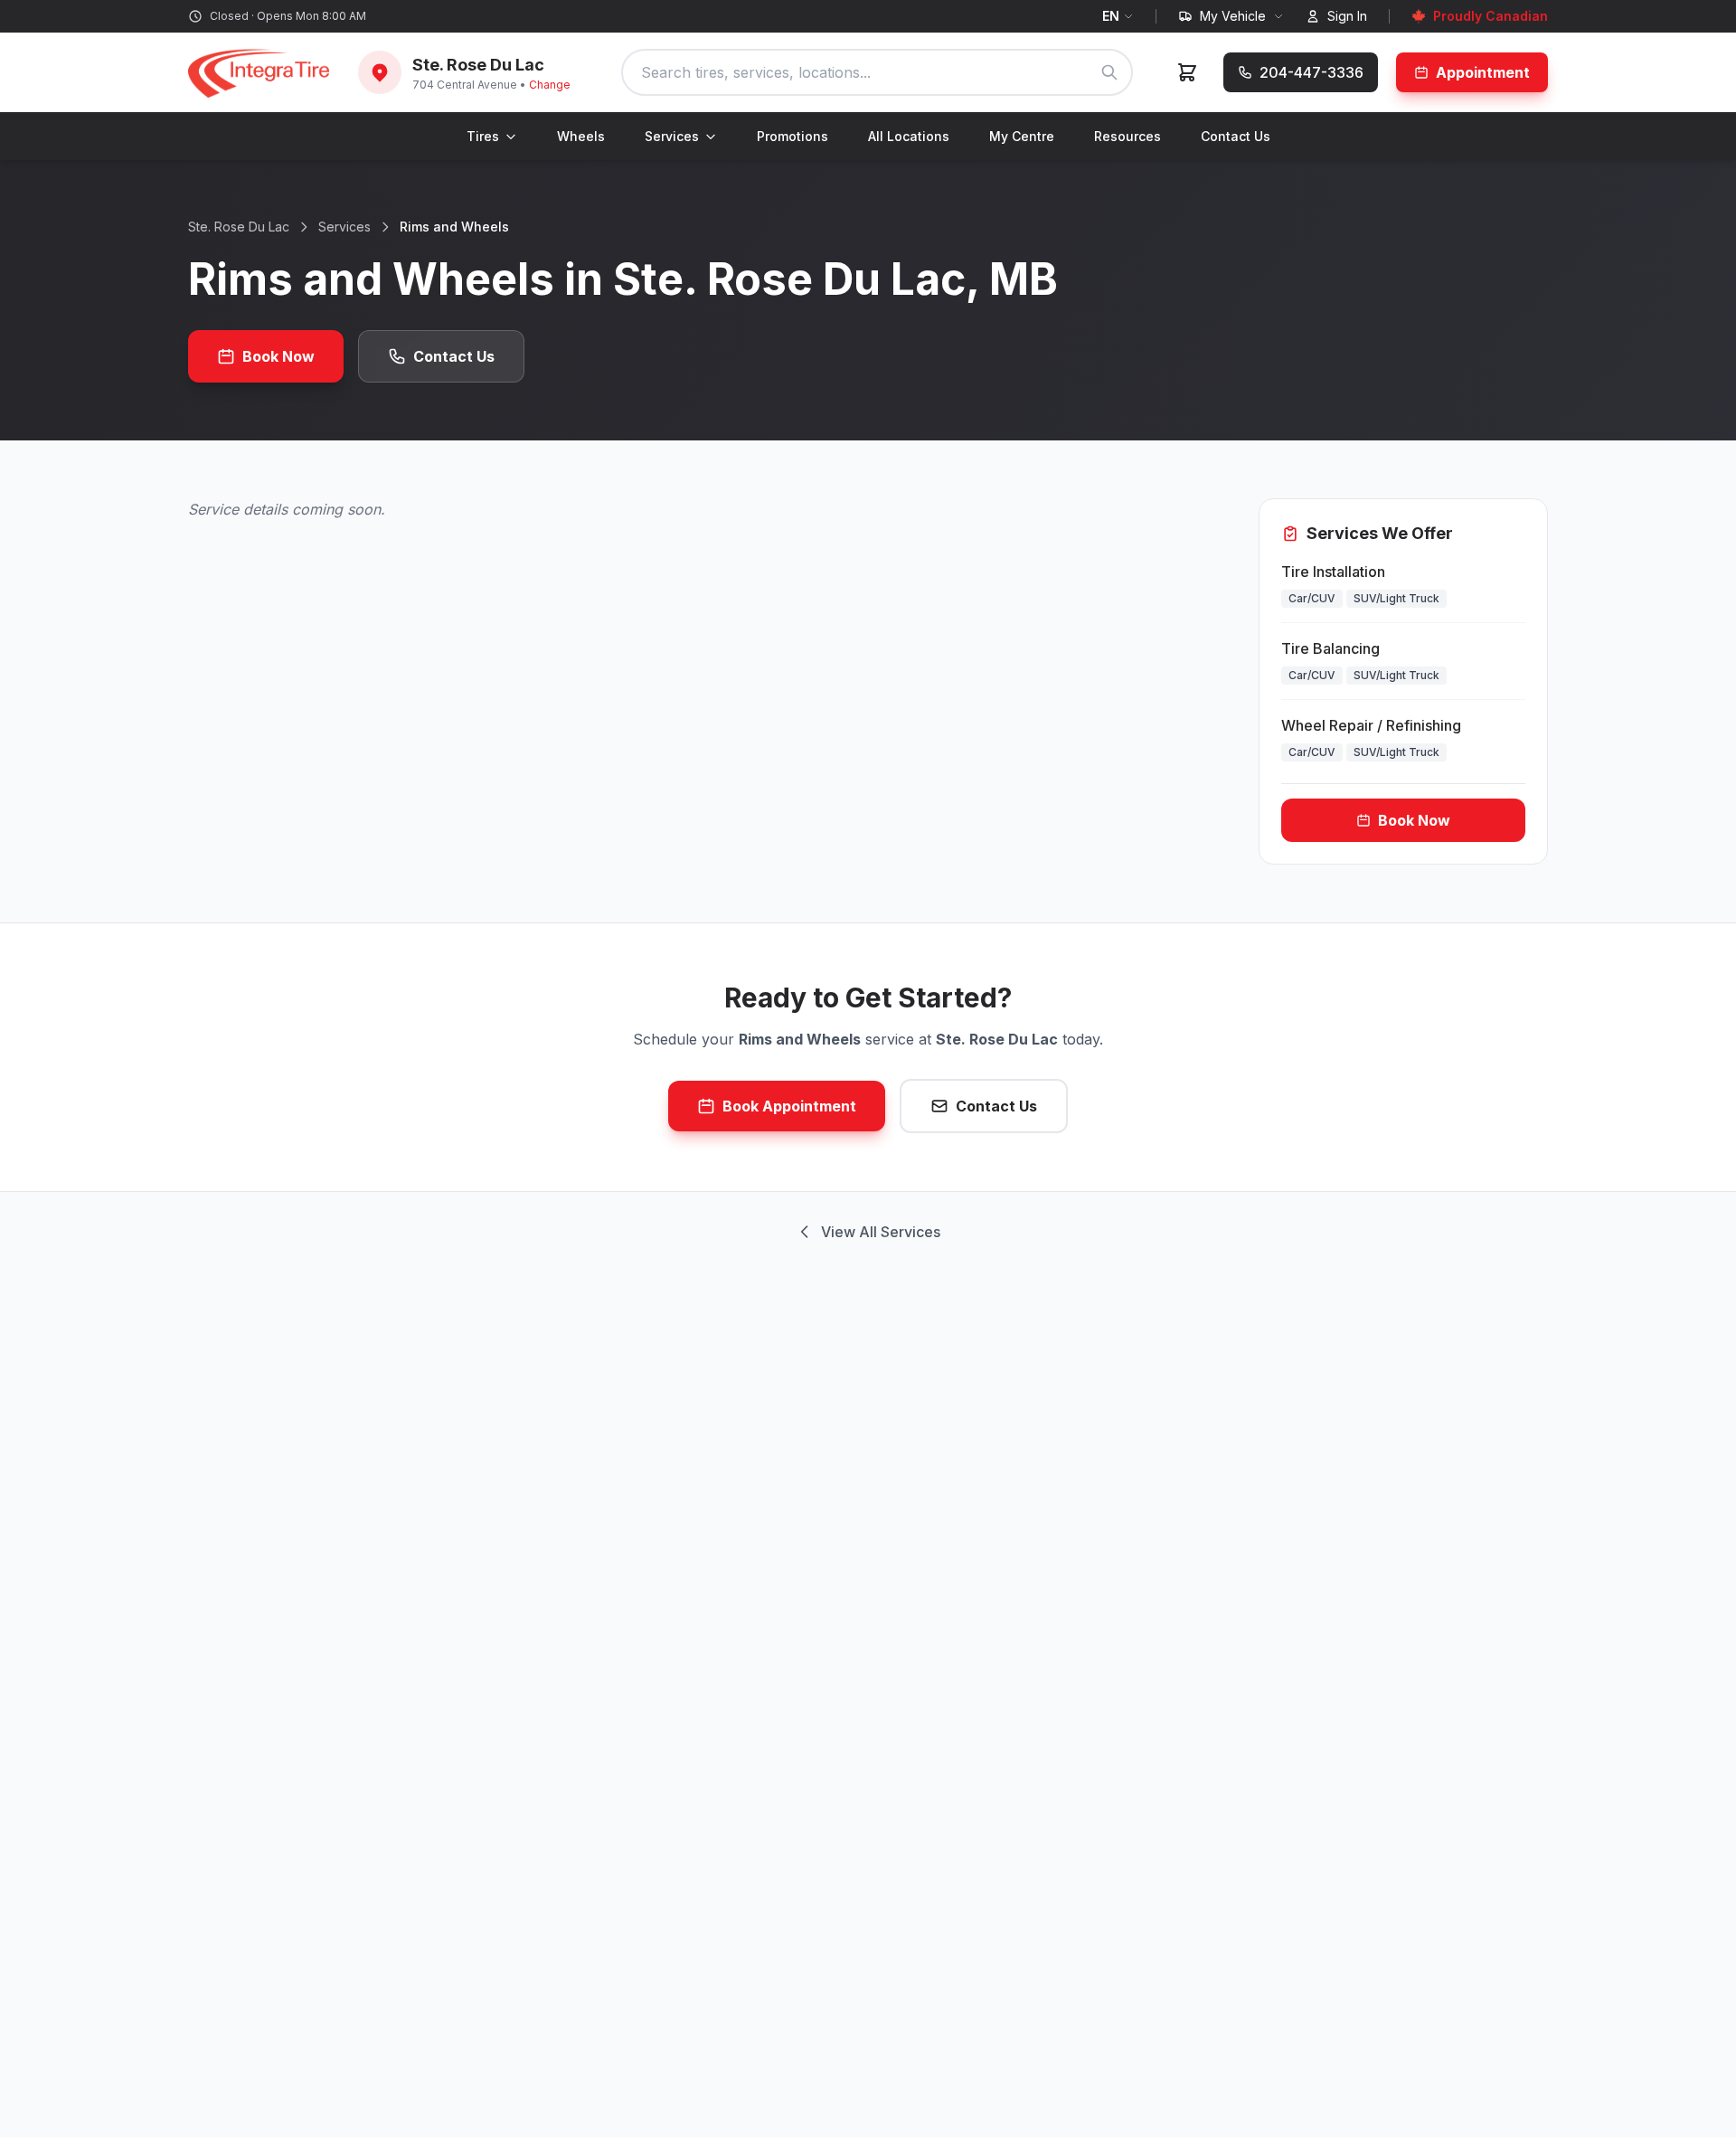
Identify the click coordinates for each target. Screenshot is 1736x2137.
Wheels (581, 136)
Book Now (278, 356)
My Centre (1022, 136)
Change (550, 85)
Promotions (793, 136)
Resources (1127, 136)
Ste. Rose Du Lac (239, 227)
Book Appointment (789, 1106)
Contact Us (1236, 136)
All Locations (909, 136)
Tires (483, 136)
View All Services (881, 1232)
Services (672, 136)
